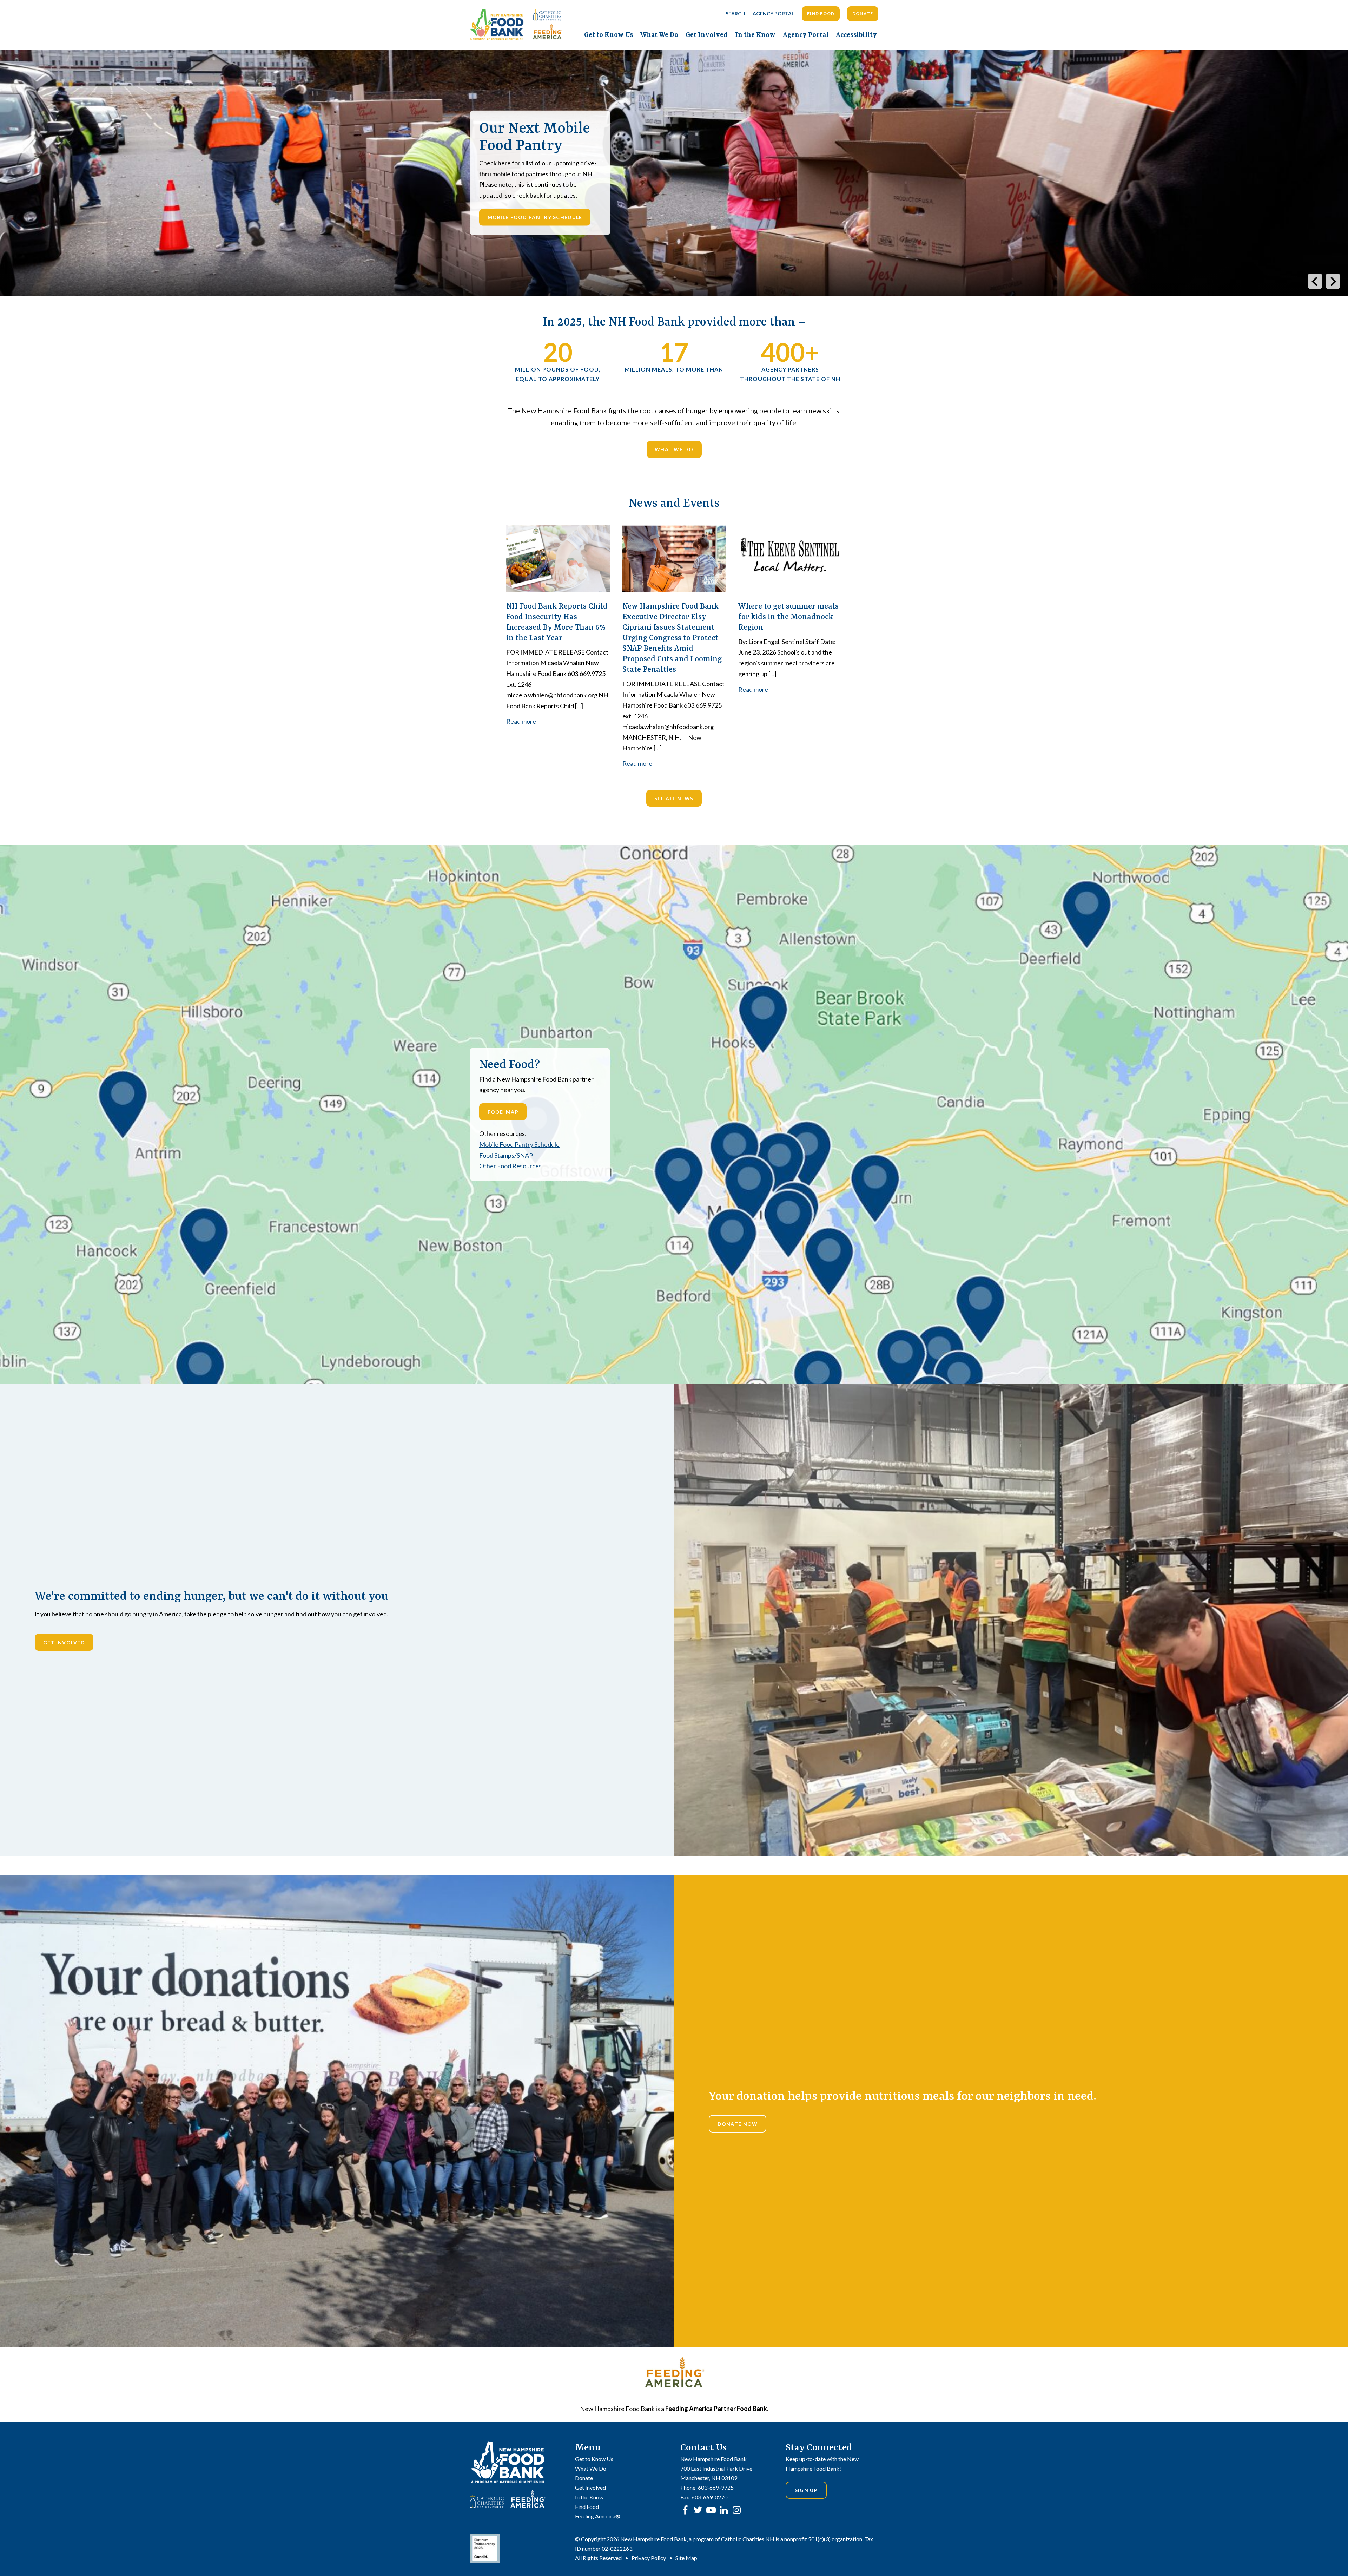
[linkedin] (724, 2510)
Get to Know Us (609, 35)
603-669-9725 (716, 2487)
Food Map (503, 1112)
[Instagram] (737, 2510)
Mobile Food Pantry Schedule (519, 1144)
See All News (674, 798)
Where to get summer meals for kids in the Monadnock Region (788, 617)
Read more (521, 721)
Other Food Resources (510, 1166)
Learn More (506, 239)
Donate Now (738, 2124)
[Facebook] (685, 2510)
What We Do (659, 35)
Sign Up (806, 2490)
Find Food (821, 14)
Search (735, 14)
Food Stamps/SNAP (506, 1155)
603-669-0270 (709, 2497)
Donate (863, 14)
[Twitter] (698, 2510)
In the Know (755, 35)
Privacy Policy (649, 2558)
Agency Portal (773, 14)
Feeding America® (598, 2516)
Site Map (686, 2558)
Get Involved (707, 35)
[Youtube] (711, 2510)
